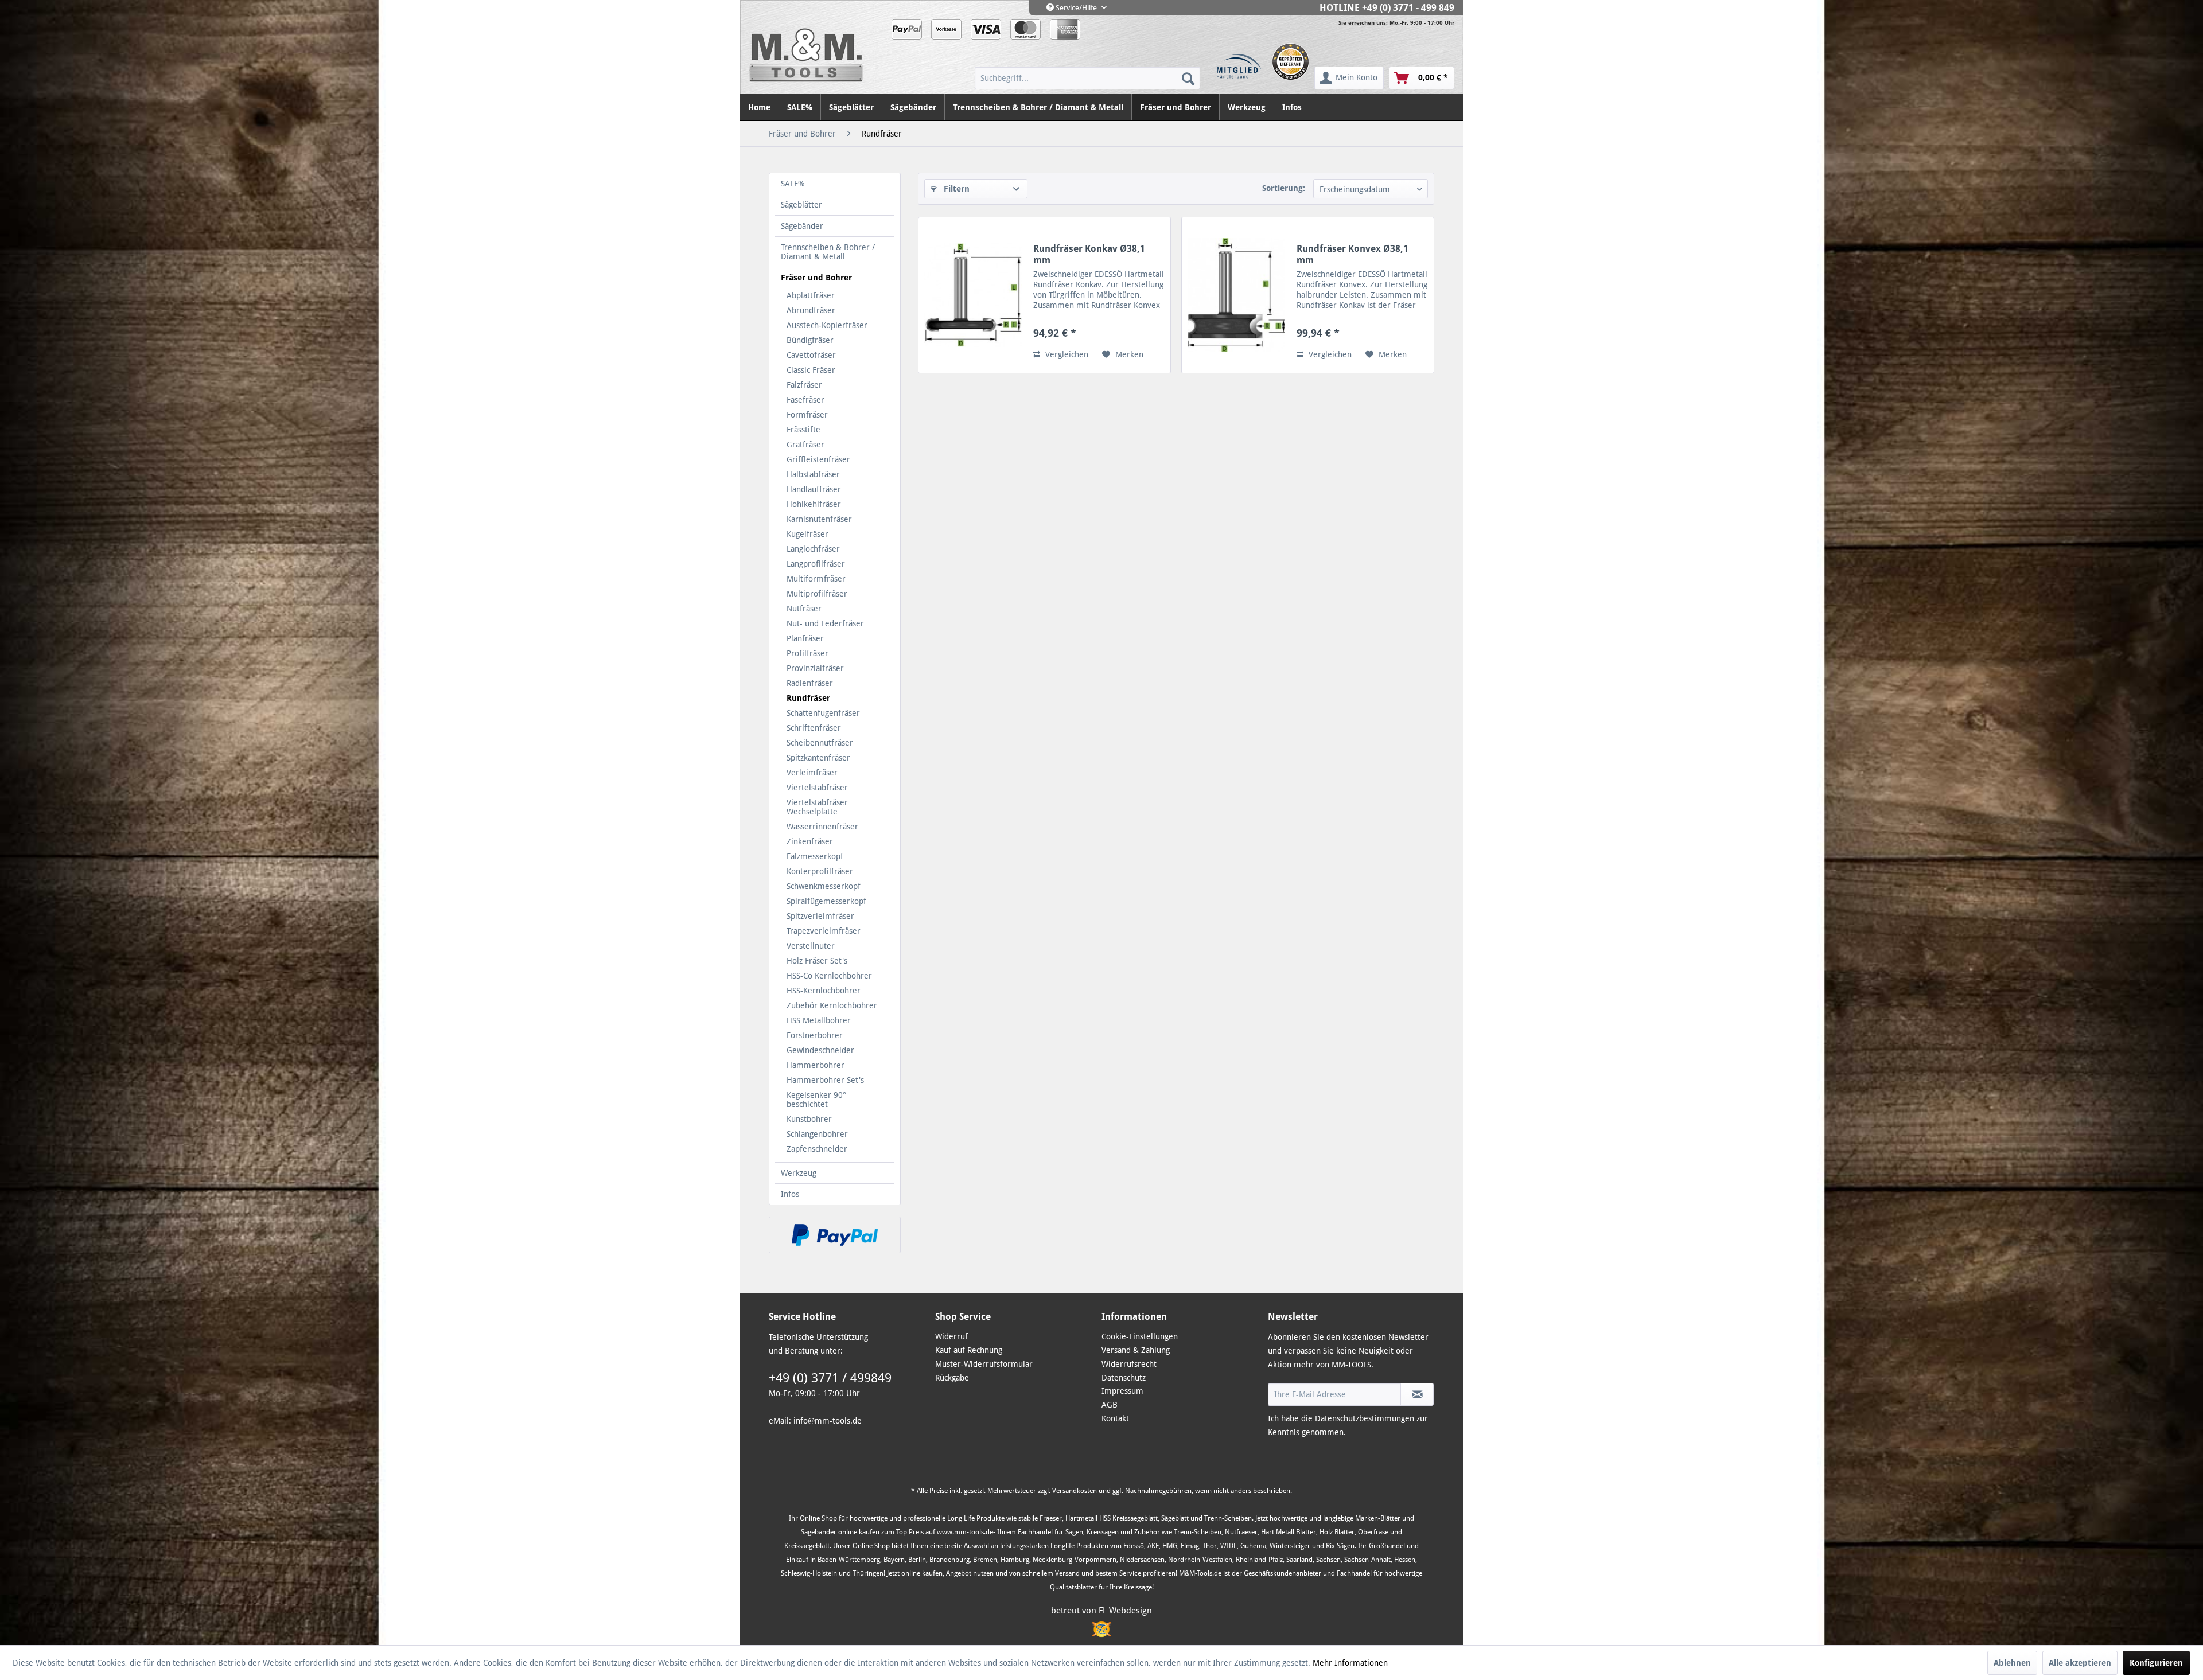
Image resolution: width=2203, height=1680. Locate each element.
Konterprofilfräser (820, 871)
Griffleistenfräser (818, 459)
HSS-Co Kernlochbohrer (829, 976)
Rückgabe (952, 1378)
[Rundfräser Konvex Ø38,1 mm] (1236, 295)
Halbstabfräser (813, 474)
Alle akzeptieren (2080, 1663)
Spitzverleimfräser (820, 916)
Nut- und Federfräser (825, 623)
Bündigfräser (810, 340)
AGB (1110, 1405)
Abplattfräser (811, 295)
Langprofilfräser (816, 564)
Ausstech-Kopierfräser (827, 325)
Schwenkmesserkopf (824, 886)
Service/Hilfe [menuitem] (1076, 8)
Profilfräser (807, 653)
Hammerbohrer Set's (825, 1080)
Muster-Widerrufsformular (984, 1364)
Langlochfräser (813, 549)
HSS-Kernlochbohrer (824, 991)
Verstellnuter (811, 946)
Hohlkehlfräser (814, 504)
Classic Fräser (811, 370)
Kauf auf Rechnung (969, 1350)
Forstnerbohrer (815, 1035)
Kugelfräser (807, 534)
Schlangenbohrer (817, 1134)
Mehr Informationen (1350, 1663)
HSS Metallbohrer (819, 1020)
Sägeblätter (801, 205)
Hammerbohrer (816, 1065)
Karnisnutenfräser (819, 519)
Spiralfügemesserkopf (826, 901)
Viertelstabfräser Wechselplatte (817, 807)
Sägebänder (802, 226)
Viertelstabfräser (817, 788)
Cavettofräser (811, 355)
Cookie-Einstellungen (1140, 1336)
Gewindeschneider (820, 1050)
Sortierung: (1284, 188)
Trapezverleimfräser (824, 931)
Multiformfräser (816, 579)
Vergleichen (1066, 354)
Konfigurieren (2156, 1663)
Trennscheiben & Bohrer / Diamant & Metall (828, 252)
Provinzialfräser (815, 668)
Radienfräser (810, 683)
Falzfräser (804, 385)
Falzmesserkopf (815, 856)
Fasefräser (805, 400)
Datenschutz (1124, 1378)
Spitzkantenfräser (818, 758)
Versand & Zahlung (1136, 1350)
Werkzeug (799, 1173)
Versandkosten (1075, 1491)
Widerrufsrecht (1129, 1364)
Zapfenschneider (817, 1149)
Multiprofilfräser (817, 594)
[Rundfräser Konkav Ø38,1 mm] (973, 295)
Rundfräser (808, 698)
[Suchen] (1188, 78)
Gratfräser (805, 445)
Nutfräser (804, 609)
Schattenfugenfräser (823, 713)
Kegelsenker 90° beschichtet (816, 1100)
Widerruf (951, 1336)
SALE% (793, 184)
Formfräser (807, 415)
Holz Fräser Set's (817, 961)
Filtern (955, 189)
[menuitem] (1087, 78)
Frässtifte (803, 430)
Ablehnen (2012, 1663)
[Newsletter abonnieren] (1417, 1394)
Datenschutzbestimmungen (1365, 1418)
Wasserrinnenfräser (822, 827)
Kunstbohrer (809, 1119)
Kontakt (1115, 1418)
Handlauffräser (814, 489)
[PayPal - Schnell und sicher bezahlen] (835, 1235)
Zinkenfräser (810, 841)
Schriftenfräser (814, 728)
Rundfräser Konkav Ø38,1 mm (1089, 254)
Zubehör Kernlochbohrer (832, 1005)
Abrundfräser (811, 310)
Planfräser (805, 638)
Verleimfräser (812, 773)
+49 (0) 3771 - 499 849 (1408, 8)
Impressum (1122, 1391)
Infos (790, 1194)
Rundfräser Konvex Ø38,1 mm (1352, 254)
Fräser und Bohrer (816, 278)
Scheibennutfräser (820, 743)
